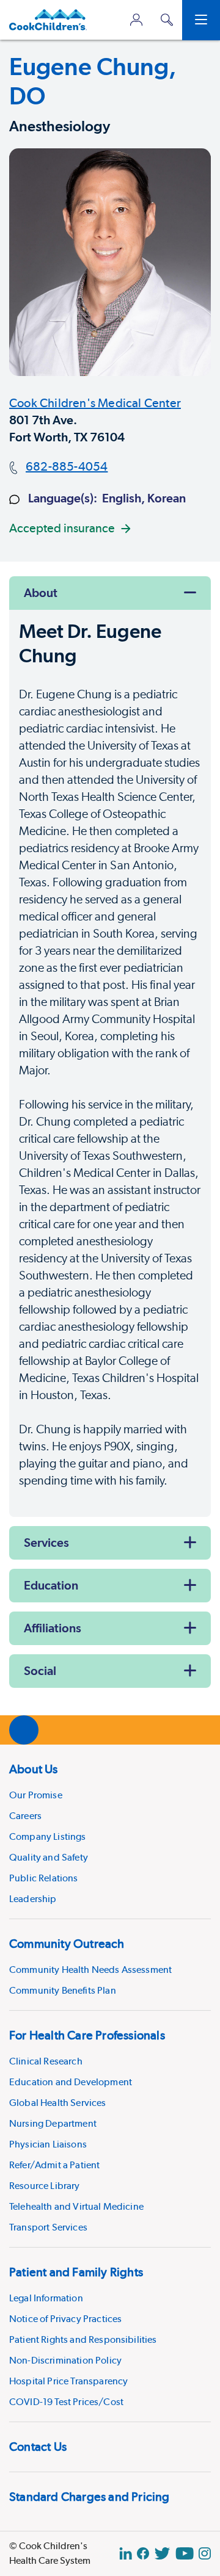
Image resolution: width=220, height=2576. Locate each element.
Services (46, 1543)
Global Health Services (58, 2103)
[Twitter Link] (162, 2553)
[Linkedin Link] (126, 2553)
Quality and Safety (49, 1857)
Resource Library (45, 2186)
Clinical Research (46, 2061)
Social (40, 1671)
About (41, 593)
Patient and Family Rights (76, 2272)
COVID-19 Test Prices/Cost (66, 2402)
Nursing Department (53, 2123)
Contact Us (38, 2447)
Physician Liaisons (48, 2144)
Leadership (33, 1899)
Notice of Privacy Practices (65, 2319)
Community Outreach (67, 1944)
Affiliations (53, 1628)
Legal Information (46, 2298)
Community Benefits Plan (63, 1990)
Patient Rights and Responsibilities (83, 2339)
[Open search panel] (167, 20)
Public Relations (44, 1878)
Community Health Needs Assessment (90, 1970)
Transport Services (48, 2227)
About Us (34, 1769)
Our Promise (36, 1795)
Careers (25, 1816)
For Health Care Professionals (87, 2035)
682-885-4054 (67, 466)
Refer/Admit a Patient (54, 2165)
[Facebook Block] (143, 2553)
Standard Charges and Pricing (90, 2497)
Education (51, 1585)
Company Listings (48, 1836)
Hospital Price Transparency (68, 2381)
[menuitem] (110, 1832)
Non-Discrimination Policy (65, 2360)
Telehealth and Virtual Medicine (76, 2206)
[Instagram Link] (205, 2553)
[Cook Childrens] (48, 20)
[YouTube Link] (185, 2553)
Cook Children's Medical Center (95, 403)
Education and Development (71, 2082)
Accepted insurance (62, 528)
